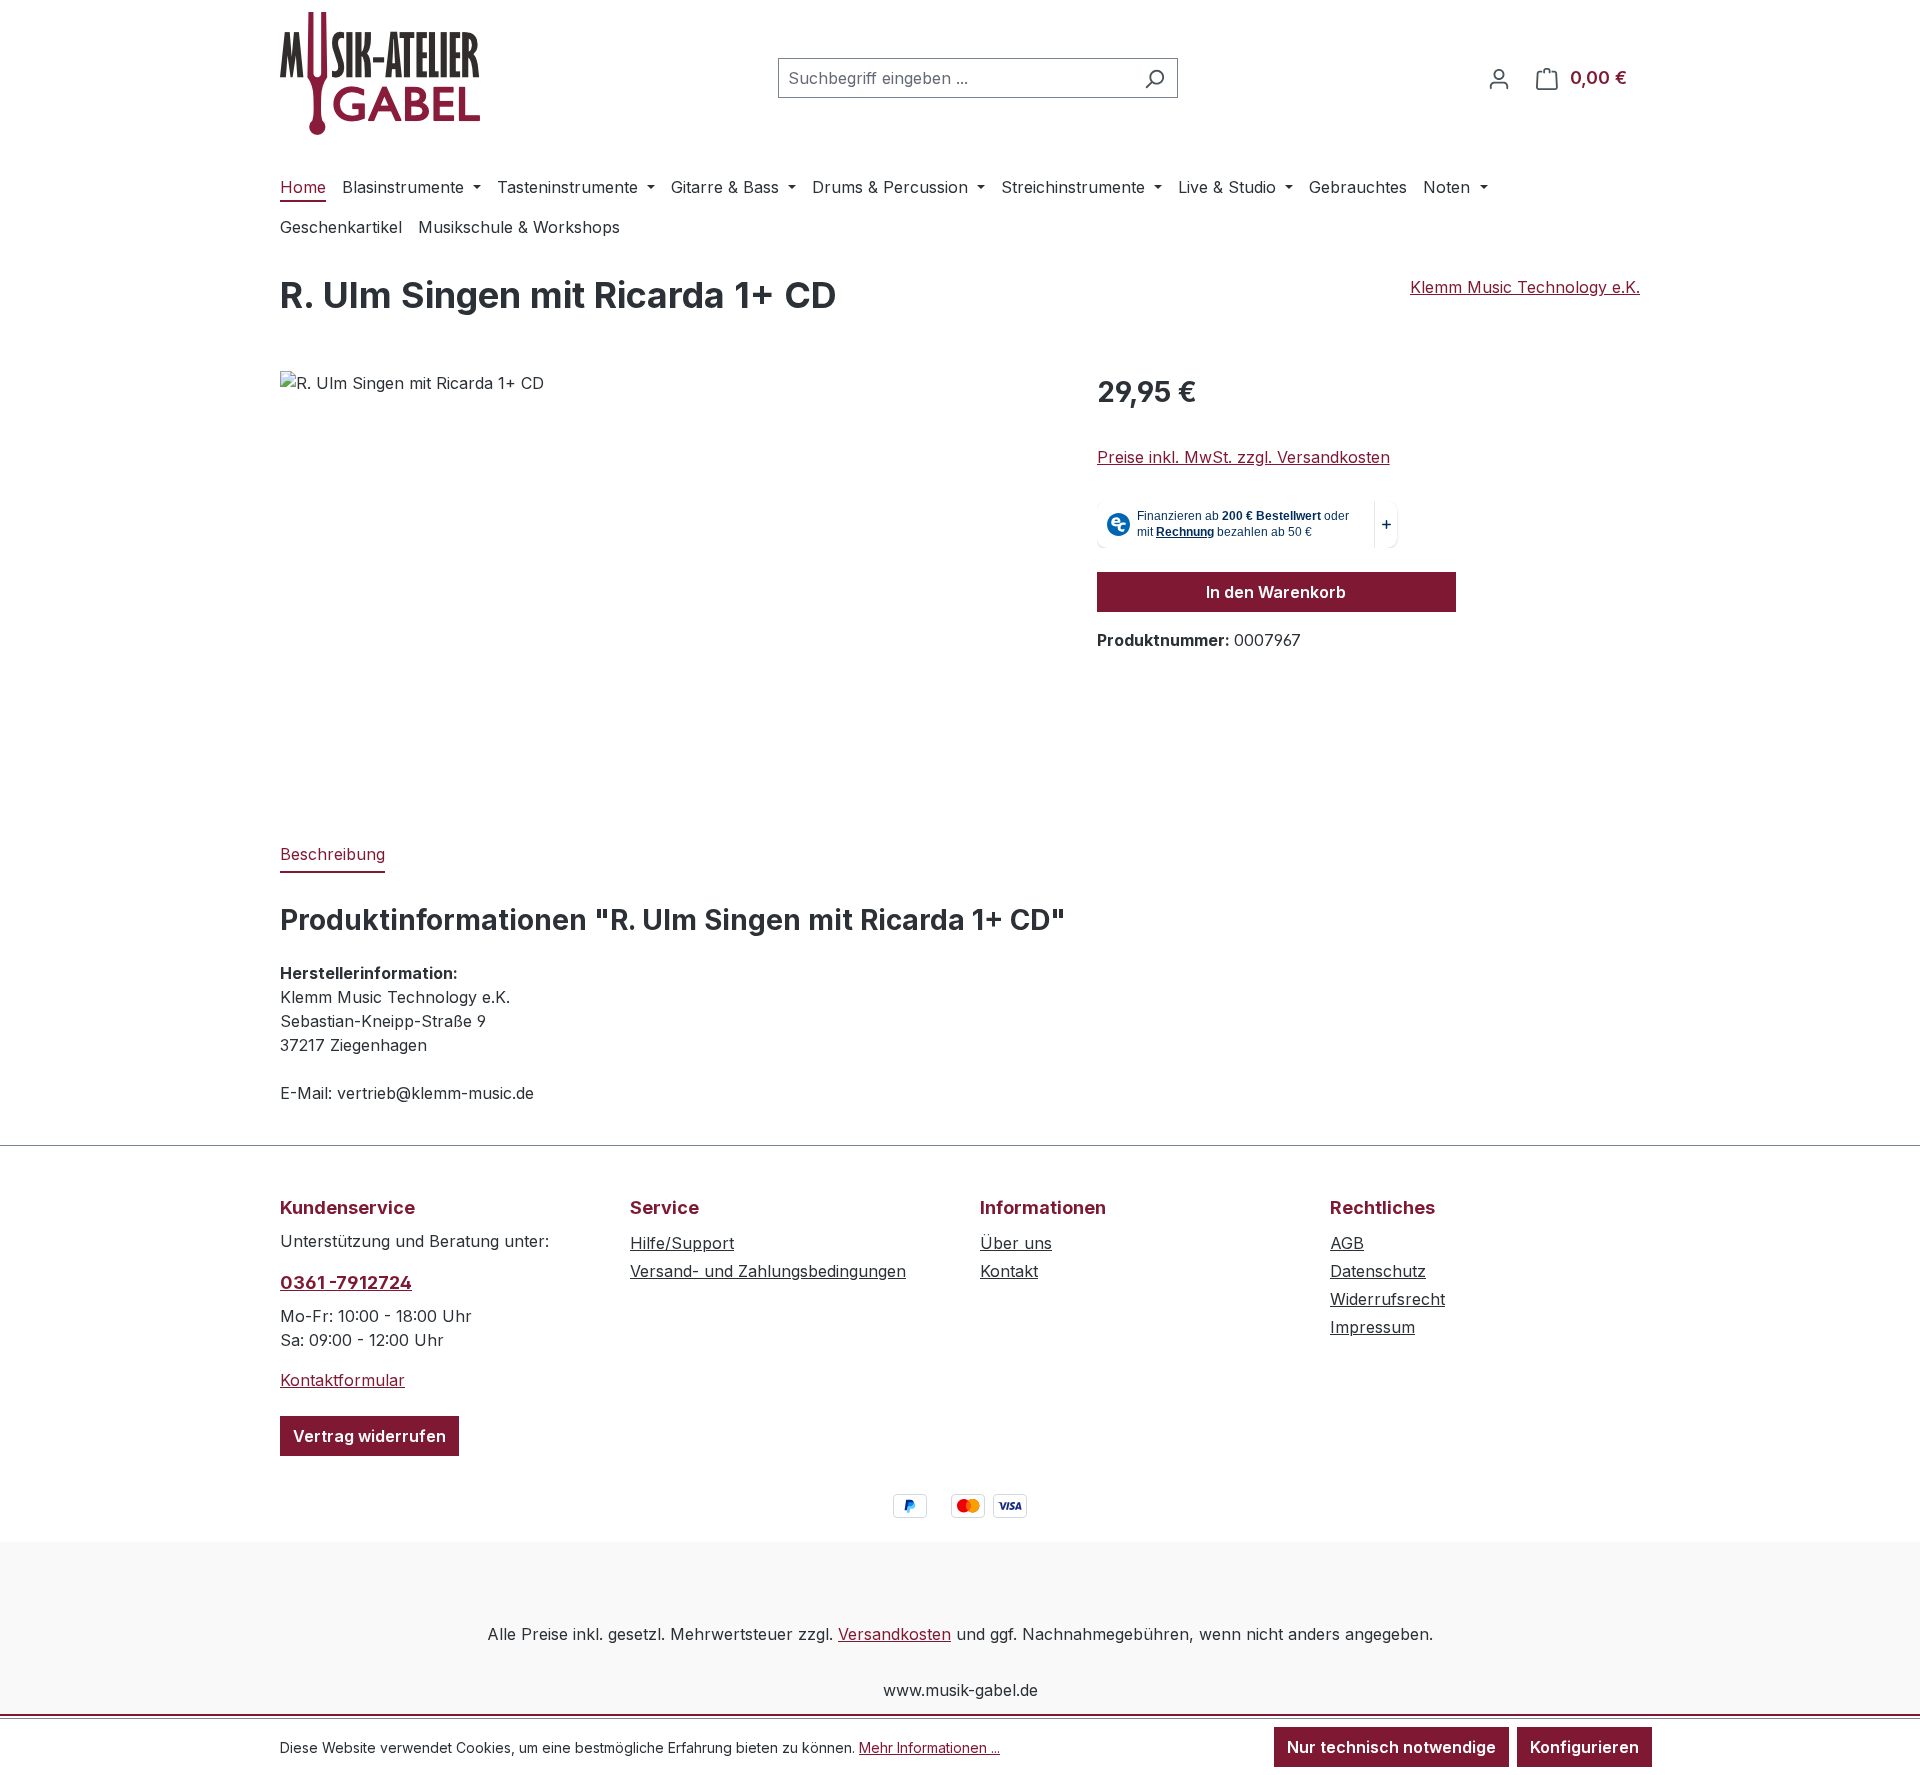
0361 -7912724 (346, 1282)
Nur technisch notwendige (1391, 1747)
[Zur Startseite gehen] (380, 73)
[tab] (332, 855)
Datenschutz (1378, 1271)
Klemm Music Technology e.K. (1525, 287)
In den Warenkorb (1276, 592)
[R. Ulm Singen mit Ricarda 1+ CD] (668, 586)
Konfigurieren (1584, 1747)
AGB (1347, 1243)
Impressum (1372, 1327)
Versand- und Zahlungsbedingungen (768, 1271)
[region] (668, 586)
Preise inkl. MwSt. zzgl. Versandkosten (1243, 457)
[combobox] (955, 78)
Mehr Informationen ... (929, 1747)
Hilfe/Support (682, 1243)
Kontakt (1009, 1271)
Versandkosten (894, 1634)
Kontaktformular (342, 1380)
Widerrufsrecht (1387, 1299)
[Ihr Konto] (1499, 78)
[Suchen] (1154, 78)
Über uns (1016, 1243)
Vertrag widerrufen (369, 1436)
